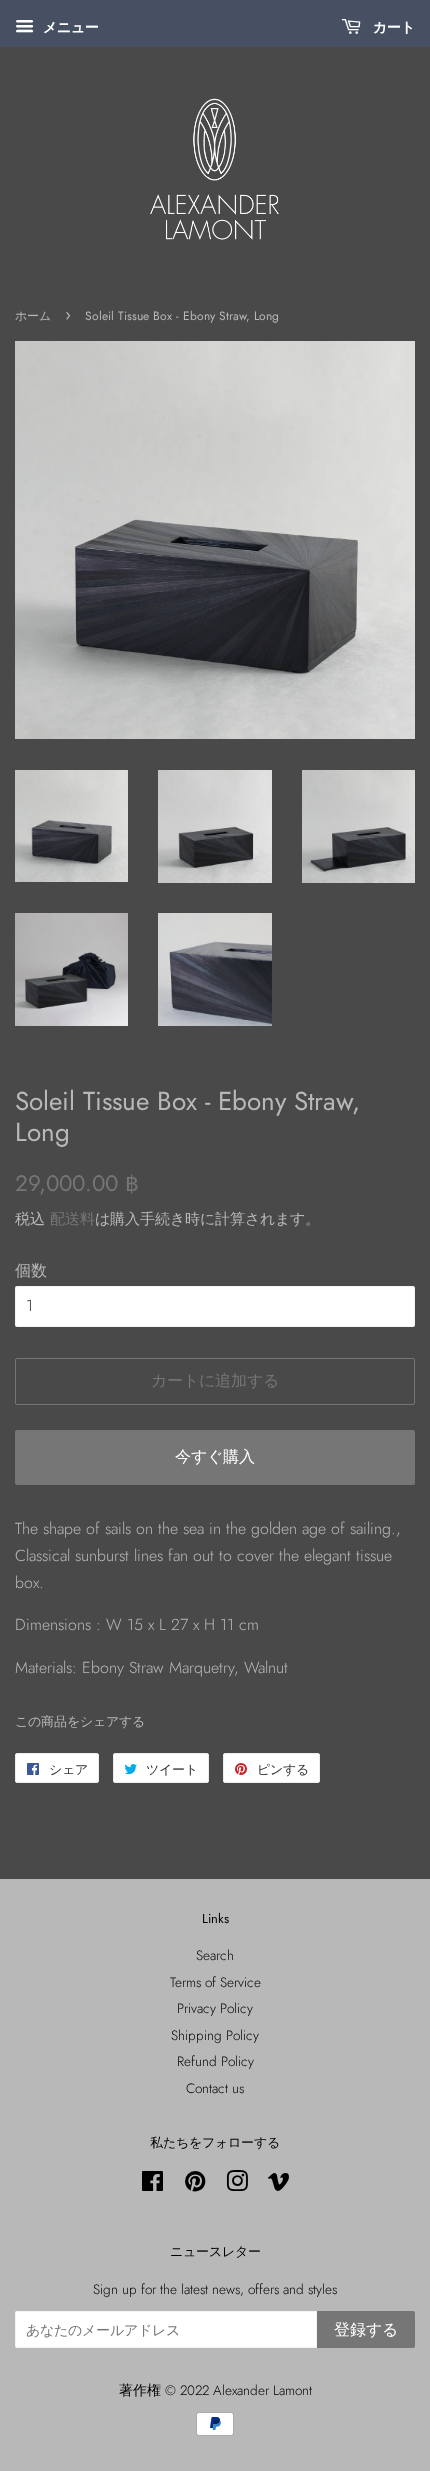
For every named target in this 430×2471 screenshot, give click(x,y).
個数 (31, 1270)
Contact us (215, 2088)
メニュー (69, 27)
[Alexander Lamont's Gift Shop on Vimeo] (279, 2185)
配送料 (72, 1219)
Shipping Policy (215, 2035)
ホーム (33, 316)
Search (215, 1955)
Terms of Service (215, 1982)
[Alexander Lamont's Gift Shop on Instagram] (237, 2185)
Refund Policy (215, 2061)
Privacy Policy (215, 2008)
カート (392, 27)
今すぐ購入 (215, 1456)
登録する (366, 2329)
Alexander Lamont (262, 2390)
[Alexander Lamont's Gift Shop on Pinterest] (195, 2185)
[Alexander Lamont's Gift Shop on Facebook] (152, 2185)
